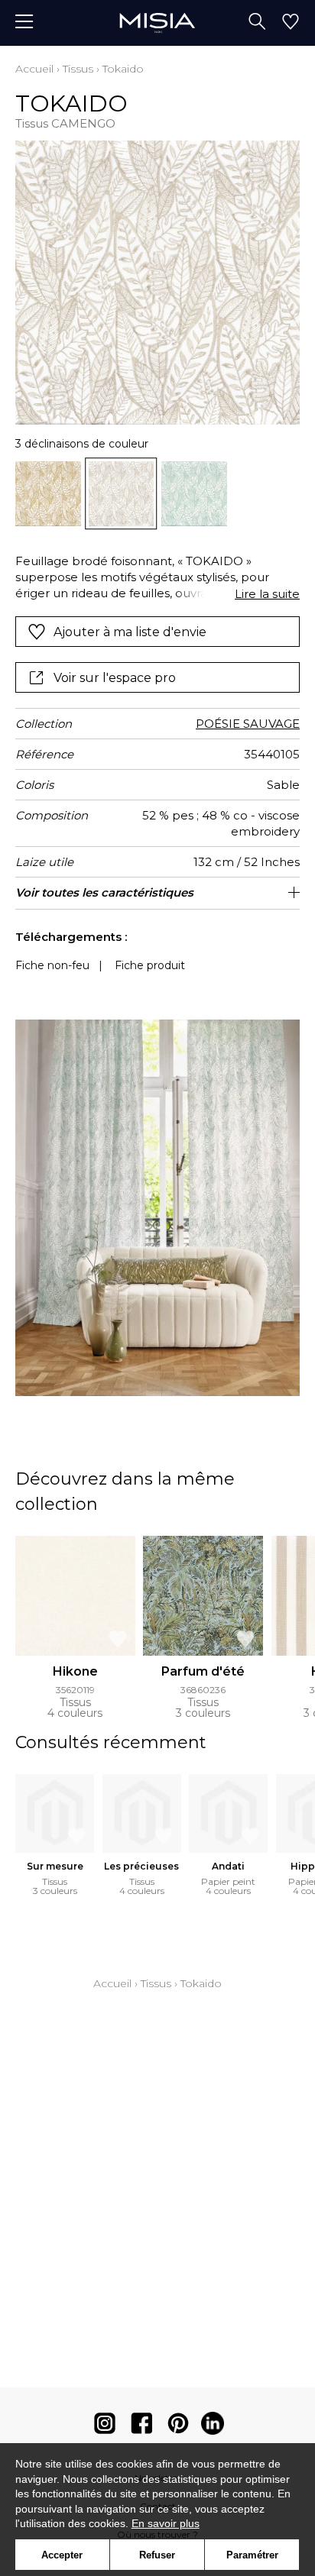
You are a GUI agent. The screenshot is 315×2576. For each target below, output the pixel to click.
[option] (48, 494)
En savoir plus (166, 2523)
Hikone (75, 1671)
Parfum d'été (203, 1671)
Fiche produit (150, 965)
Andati (228, 1866)
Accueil (34, 69)
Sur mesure (55, 1866)
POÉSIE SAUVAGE (248, 724)
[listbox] (157, 494)
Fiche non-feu (52, 965)
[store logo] (157, 23)
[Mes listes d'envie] (291, 23)
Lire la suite (267, 594)
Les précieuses (141, 1866)
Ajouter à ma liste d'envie (130, 632)
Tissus (78, 69)
